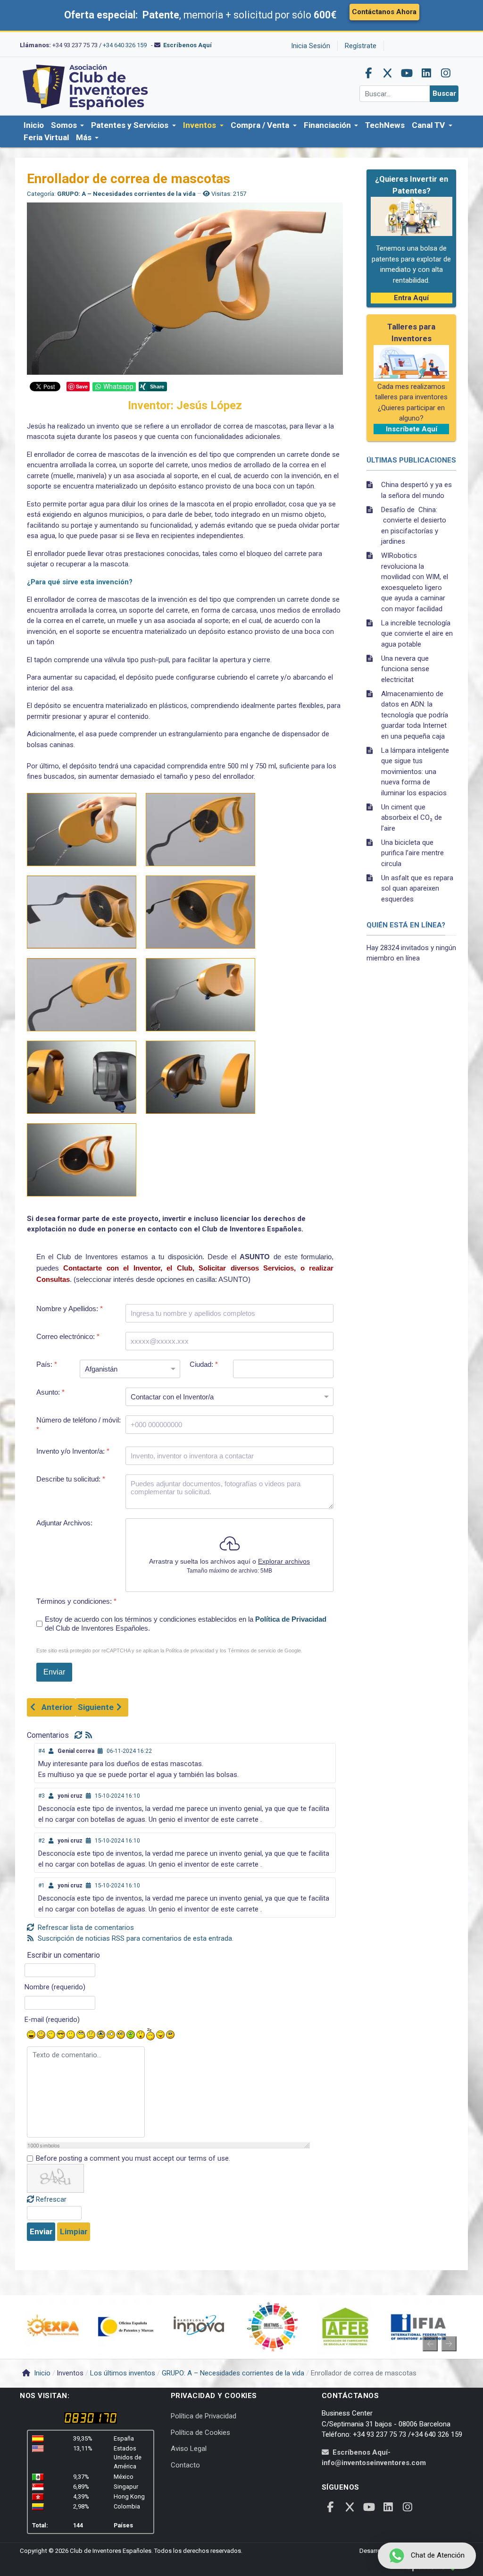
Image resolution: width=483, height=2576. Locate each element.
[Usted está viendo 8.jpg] (200, 1077)
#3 (42, 1796)
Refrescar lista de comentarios (85, 1928)
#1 (42, 1886)
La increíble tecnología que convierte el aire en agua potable (417, 634)
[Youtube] (407, 73)
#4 (42, 1751)
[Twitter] (388, 73)
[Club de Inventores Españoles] (86, 86)
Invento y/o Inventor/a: (73, 1451)
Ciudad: (204, 1364)
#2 (42, 1841)
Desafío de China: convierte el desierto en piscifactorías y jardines (414, 526)
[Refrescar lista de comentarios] (80, 1735)
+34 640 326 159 (125, 45)
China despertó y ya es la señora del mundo (416, 490)
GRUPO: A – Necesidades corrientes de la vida (126, 194)
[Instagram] (446, 73)
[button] (67, 126)
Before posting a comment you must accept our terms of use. (133, 2158)
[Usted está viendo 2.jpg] (200, 829)
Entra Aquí (411, 298)
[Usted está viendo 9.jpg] (82, 1160)
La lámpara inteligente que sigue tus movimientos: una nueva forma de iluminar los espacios (415, 772)
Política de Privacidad (291, 1619)
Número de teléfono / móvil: (79, 1425)
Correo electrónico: (68, 1336)
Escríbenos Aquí (187, 45)
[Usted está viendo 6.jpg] (200, 995)
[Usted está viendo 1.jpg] (82, 829)
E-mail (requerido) (52, 2020)
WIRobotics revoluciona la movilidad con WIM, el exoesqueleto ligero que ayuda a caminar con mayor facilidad (415, 582)
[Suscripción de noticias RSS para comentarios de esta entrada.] (90, 1735)
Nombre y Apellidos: (70, 1309)
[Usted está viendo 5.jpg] (82, 995)
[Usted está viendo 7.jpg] (82, 1077)
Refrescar (51, 2199)
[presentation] (430, 2344)
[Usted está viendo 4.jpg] (200, 912)
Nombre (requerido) (55, 1987)
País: (47, 1364)
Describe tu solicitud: (71, 1479)
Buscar (444, 93)
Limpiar (74, 2231)
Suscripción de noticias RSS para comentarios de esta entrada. (135, 1938)
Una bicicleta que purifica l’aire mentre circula (412, 853)
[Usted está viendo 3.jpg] (82, 912)
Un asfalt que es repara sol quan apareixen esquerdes (417, 888)
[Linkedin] (426, 73)
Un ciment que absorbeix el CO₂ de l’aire (412, 818)
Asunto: (50, 1392)
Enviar (41, 2231)
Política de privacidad (190, 1650)
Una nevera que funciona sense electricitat (405, 669)
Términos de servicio (252, 1650)
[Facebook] (368, 73)
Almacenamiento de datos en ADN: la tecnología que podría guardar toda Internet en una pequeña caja (415, 715)
